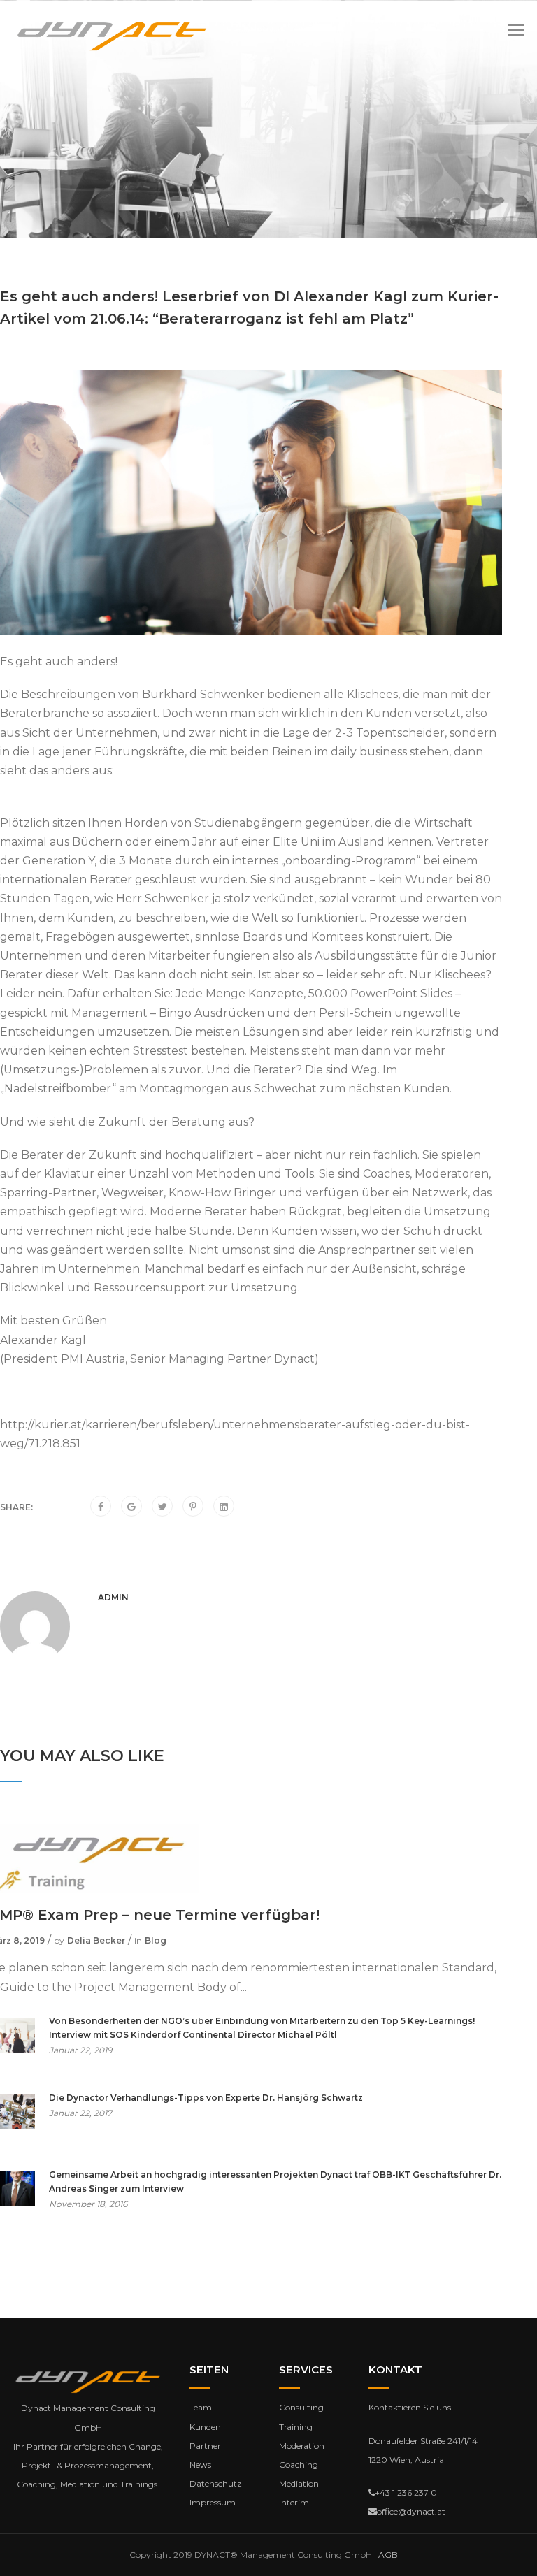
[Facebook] (101, 1507)
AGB (388, 2555)
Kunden (205, 2427)
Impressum (213, 2502)
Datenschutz (216, 2483)
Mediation (299, 2483)
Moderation (302, 2446)
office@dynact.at (411, 2511)
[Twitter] (163, 1507)
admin (113, 1597)
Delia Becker (96, 1940)
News (200, 2465)
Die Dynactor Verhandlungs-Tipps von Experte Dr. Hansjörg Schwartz (206, 2098)
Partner (205, 2446)
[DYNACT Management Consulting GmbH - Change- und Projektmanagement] (112, 36)
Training (296, 2427)
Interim (294, 2502)
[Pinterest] (193, 1507)
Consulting (301, 2407)
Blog (156, 1940)
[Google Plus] (131, 1507)
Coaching (299, 2465)
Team (201, 2407)
